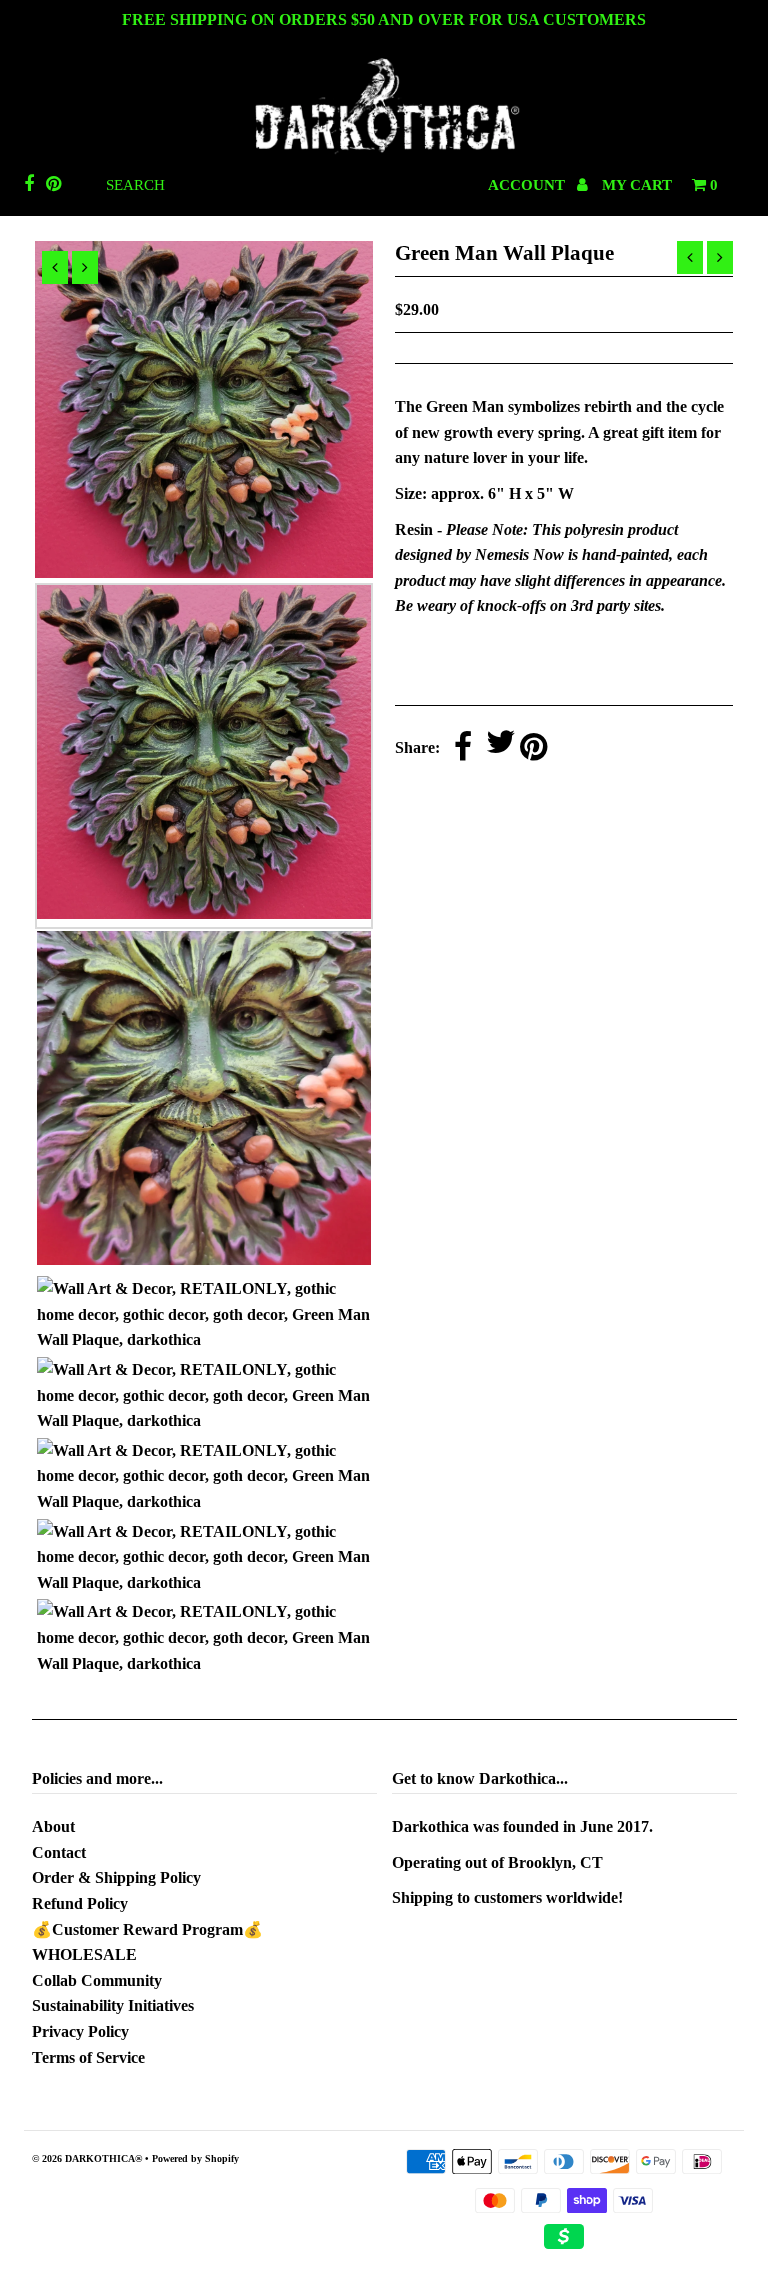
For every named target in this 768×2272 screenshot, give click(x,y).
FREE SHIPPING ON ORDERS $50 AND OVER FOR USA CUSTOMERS (384, 19)
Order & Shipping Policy (116, 1877)
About (53, 1826)
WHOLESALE (84, 1954)
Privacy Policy (80, 2031)
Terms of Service (88, 2057)
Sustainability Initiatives (113, 2005)
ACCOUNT (528, 185)
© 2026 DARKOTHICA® (87, 2158)
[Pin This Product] (533, 748)
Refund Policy (80, 1903)
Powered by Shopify (195, 2158)
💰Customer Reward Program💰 (147, 1929)
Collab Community (97, 1980)
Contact (59, 1852)
